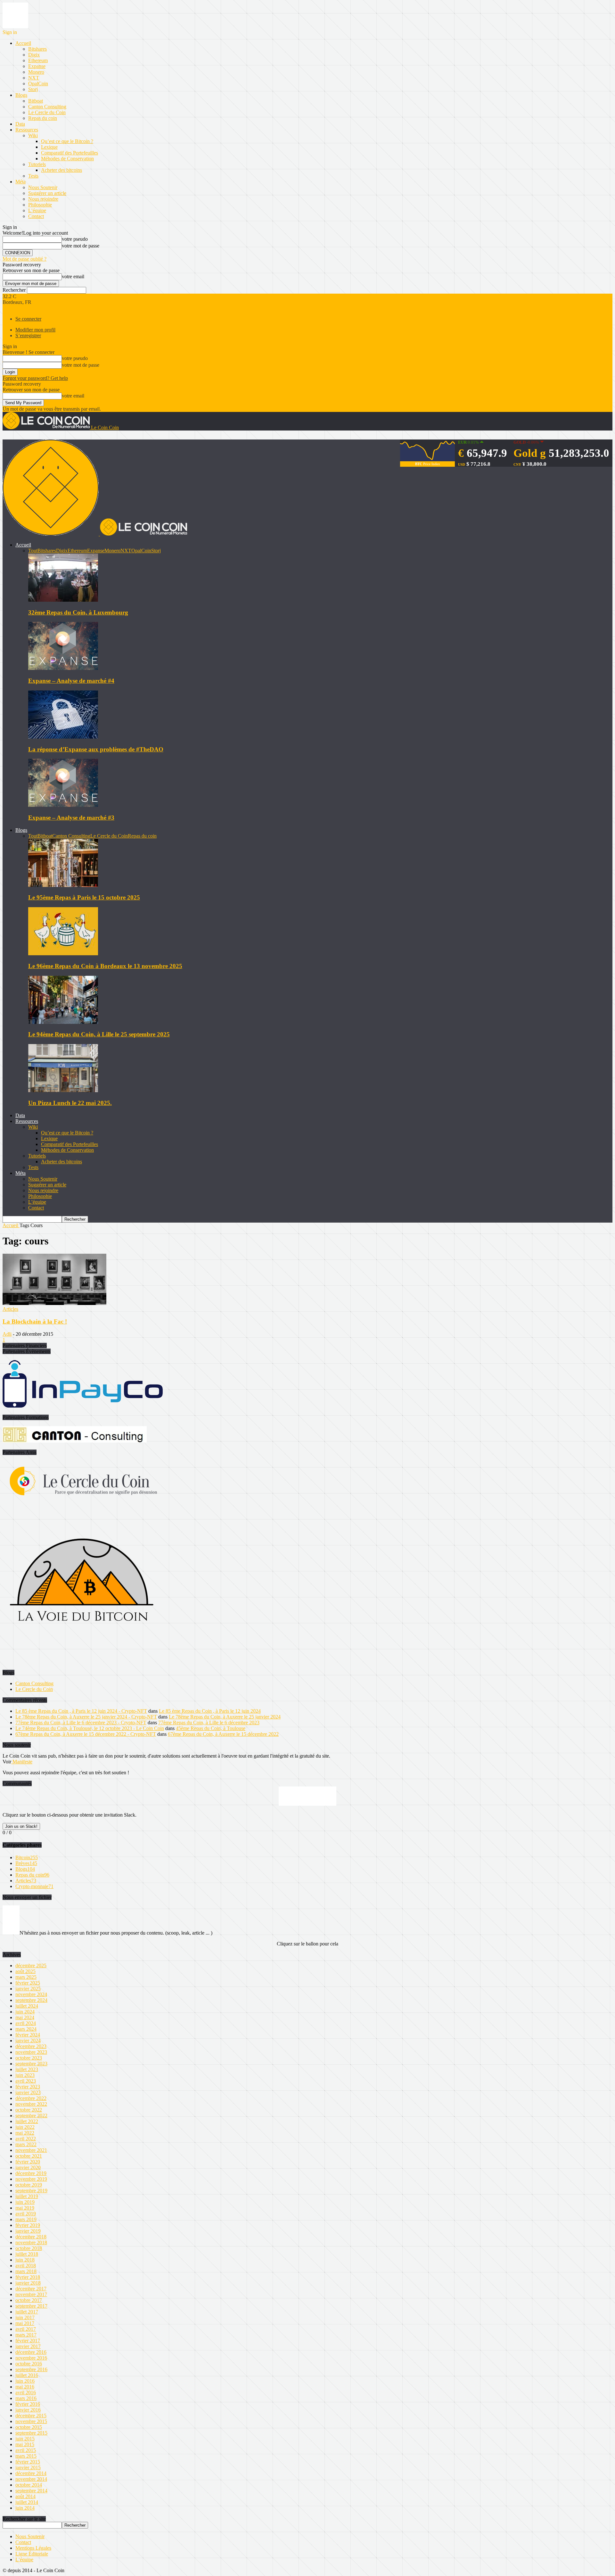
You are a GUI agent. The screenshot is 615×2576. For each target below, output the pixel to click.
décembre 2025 (31, 1965)
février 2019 (28, 2225)
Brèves (26, 1863)
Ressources (27, 130)
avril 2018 (26, 2266)
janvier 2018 (28, 2283)
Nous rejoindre (43, 199)
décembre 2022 (31, 2098)
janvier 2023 (28, 2092)
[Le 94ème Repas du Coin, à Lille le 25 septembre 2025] (63, 1022)
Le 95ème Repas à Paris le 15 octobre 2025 (84, 897)
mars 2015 (26, 2456)
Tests (33, 176)
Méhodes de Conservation (67, 159)
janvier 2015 (28, 2467)
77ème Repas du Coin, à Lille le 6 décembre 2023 (209, 1723)
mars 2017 (26, 2335)
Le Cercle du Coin (47, 112)
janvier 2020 (28, 2167)
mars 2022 (26, 2144)
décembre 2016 (31, 2352)
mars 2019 (26, 2219)
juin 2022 (25, 2127)
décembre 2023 (31, 2046)
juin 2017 (25, 2317)
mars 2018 (26, 2271)
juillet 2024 (27, 2006)
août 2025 (25, 1971)
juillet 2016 (27, 2375)
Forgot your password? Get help (35, 378)
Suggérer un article (47, 193)
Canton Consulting (47, 107)
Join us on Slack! (21, 1826)
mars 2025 (26, 1977)
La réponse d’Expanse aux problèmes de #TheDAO (96, 749)
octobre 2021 (29, 2156)
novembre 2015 (31, 2421)
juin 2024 (25, 2012)
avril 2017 (26, 2329)
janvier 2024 (28, 2041)
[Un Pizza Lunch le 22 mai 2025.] (63, 1090)
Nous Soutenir (43, 187)
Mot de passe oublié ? (25, 259)
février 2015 (28, 2462)
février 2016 (28, 2404)
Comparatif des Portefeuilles (70, 153)
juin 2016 (25, 2381)
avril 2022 (26, 2139)
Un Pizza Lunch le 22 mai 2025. (70, 1103)
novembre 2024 (31, 1994)
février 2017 (28, 2341)
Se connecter (28, 319)
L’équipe (37, 210)
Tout (33, 551)
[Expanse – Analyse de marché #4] (63, 668)
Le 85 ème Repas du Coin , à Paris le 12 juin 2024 (210, 1711)
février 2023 (28, 2087)
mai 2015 (25, 2444)
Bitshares (37, 49)
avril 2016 (26, 2392)
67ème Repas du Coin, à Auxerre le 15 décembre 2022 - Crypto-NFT (86, 1734)
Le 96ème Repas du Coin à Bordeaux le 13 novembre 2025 (105, 966)
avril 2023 (26, 2081)
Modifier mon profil (35, 330)
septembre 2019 (31, 2191)
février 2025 (28, 1983)
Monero (36, 72)
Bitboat (36, 101)
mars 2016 (26, 2398)
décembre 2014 (31, 2473)
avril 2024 (26, 2023)
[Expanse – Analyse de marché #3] (63, 805)
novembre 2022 (31, 2104)
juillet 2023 (27, 2069)
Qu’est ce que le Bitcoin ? (67, 141)
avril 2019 (26, 2214)
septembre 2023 (31, 2064)
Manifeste (22, 1762)
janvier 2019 (28, 2231)
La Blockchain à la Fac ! (35, 1321)
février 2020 (28, 2162)
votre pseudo (75, 239)
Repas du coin (43, 118)
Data (20, 124)
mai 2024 (25, 2017)
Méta (20, 182)
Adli (7, 1334)
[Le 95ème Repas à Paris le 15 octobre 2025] (63, 885)
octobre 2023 (29, 2058)
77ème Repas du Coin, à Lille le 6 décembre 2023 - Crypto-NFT (81, 1723)
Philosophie (40, 205)
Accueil (23, 43)
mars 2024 (26, 2029)
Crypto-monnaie (34, 1886)
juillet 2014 (27, 2502)
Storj (33, 89)
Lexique (49, 147)
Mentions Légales (33, 2548)
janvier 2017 (28, 2346)
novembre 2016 (31, 2358)
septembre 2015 (31, 2433)
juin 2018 (25, 2260)
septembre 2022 (31, 2116)
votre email (73, 276)
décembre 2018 (31, 2237)
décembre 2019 (31, 2173)
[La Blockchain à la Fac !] (54, 1303)
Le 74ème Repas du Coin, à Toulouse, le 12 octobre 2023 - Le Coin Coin (90, 1728)
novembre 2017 (31, 2294)
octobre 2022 (29, 2110)
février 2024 (28, 2035)
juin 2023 (25, 2075)
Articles (10, 1309)
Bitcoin (27, 1857)
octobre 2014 (29, 2485)
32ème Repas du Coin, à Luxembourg (78, 612)
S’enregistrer (28, 335)
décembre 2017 (31, 2289)
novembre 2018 (31, 2242)
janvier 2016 (28, 2410)
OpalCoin (38, 84)
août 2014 (25, 2496)
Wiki (33, 135)
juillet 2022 (27, 2121)
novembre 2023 (31, 2052)
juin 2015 (25, 2439)
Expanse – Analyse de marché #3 (71, 818)
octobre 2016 (29, 2364)
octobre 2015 (29, 2427)
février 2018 (28, 2277)
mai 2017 (25, 2323)
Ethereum (38, 60)
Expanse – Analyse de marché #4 (71, 681)
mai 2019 (25, 2208)
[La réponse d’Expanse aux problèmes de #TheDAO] (63, 737)
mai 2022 (25, 2133)
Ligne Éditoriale (32, 2554)
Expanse (37, 66)
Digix (34, 55)
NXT (34, 78)
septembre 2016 (31, 2369)
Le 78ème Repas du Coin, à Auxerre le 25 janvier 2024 (225, 1717)
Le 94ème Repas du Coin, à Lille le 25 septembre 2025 (99, 1034)
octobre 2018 (29, 2248)
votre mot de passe (81, 246)
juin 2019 (25, 2202)
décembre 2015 (31, 2416)
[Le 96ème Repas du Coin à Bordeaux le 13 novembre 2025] (63, 953)
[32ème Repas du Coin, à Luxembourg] (63, 600)
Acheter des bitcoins (61, 170)
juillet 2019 (27, 2196)
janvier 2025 (28, 1989)
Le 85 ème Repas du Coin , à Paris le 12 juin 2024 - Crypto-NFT (81, 1711)
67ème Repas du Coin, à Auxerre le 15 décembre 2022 (223, 1734)
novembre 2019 (31, 2179)
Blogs (21, 95)
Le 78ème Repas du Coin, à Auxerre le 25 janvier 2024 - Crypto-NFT (86, 1717)
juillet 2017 (27, 2312)
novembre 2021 (31, 2150)
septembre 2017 (31, 2306)
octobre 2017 (29, 2300)
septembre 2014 (31, 2491)
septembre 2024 (31, 2000)
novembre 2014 (31, 2479)
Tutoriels (37, 164)
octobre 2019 (29, 2185)
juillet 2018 (27, 2254)
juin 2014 (25, 2508)
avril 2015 (26, 2450)
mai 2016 (25, 2387)
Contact (36, 216)
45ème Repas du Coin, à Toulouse (211, 1728)
